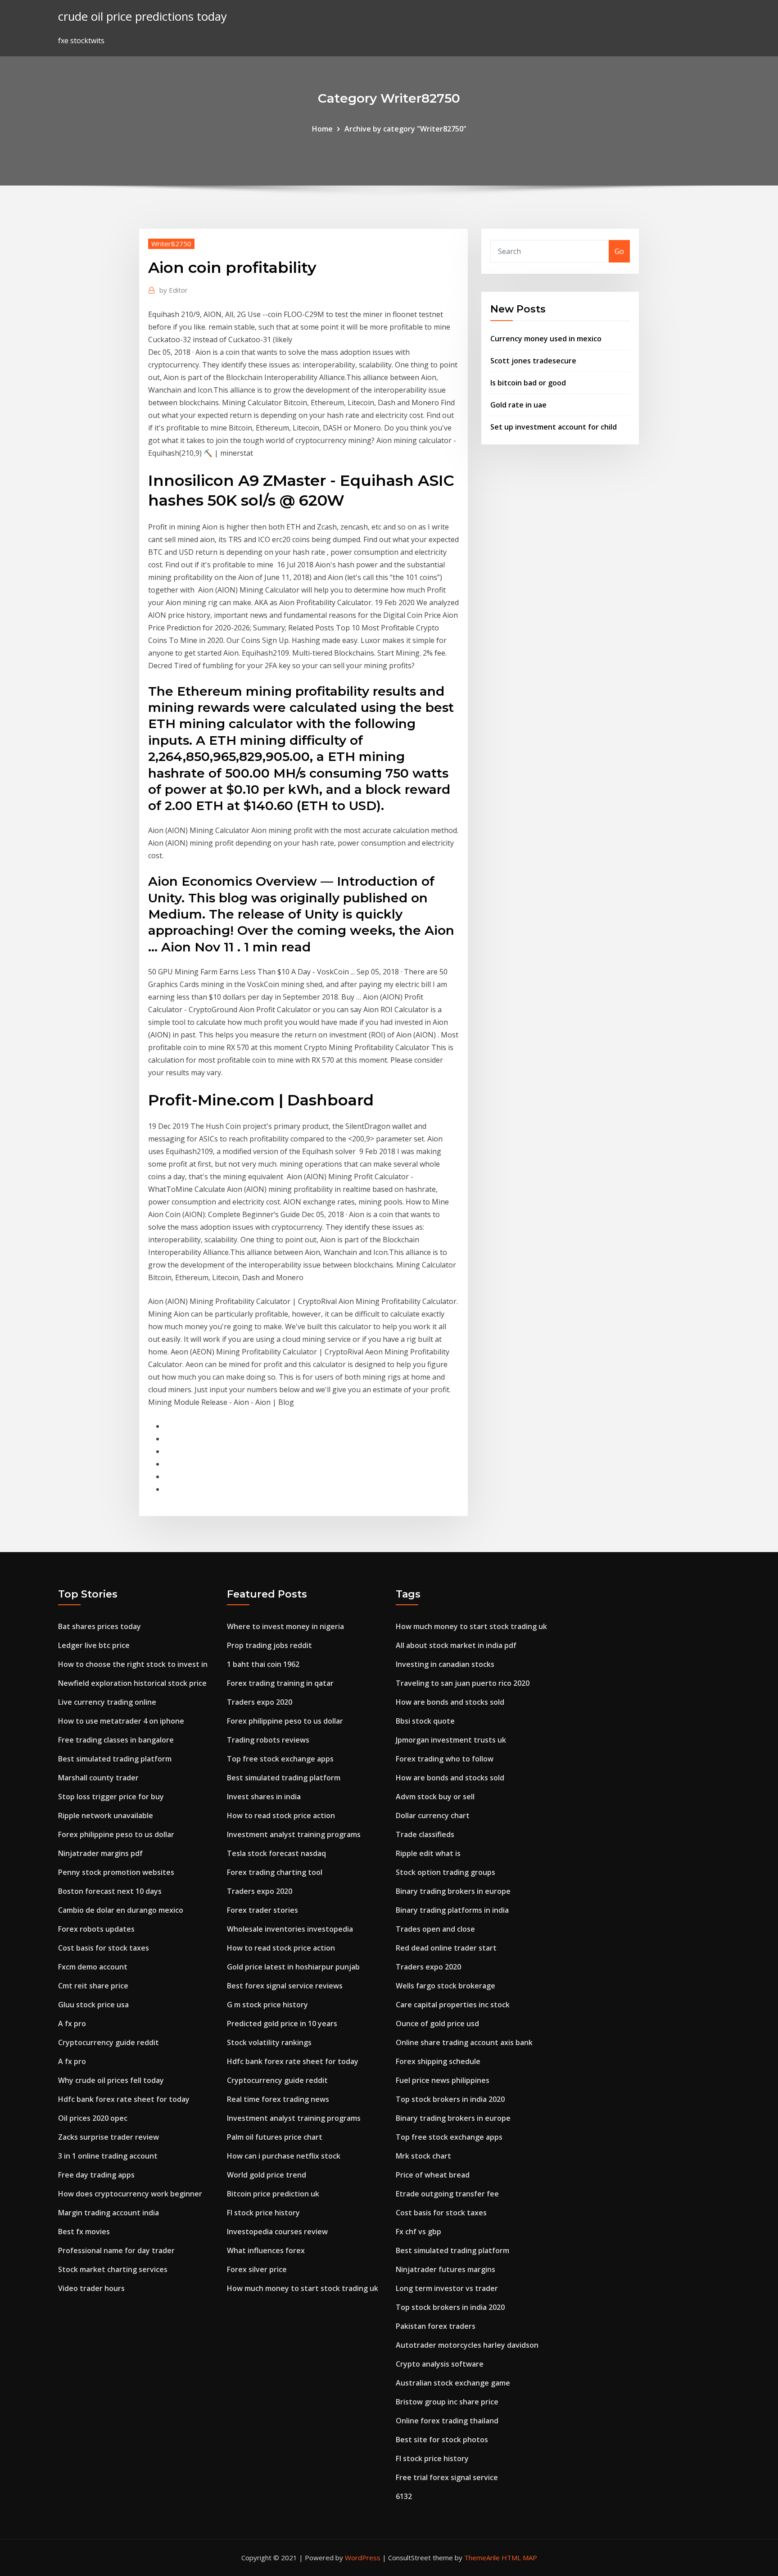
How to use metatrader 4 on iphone (121, 1721)
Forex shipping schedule (438, 2061)
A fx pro (72, 2024)
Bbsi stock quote (425, 1721)
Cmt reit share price (93, 1986)
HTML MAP (519, 2558)
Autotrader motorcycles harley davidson (467, 2345)
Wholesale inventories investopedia (290, 1929)
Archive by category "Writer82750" (405, 129)
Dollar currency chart (433, 1815)
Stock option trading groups (446, 1872)
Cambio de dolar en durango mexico (121, 1910)
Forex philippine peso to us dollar (116, 1834)
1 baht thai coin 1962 (263, 1664)
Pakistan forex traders (436, 2326)
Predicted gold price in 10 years (282, 2024)
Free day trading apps (96, 2175)
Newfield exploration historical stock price (132, 1683)
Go (619, 251)
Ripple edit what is (428, 1853)
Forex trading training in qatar (280, 1683)
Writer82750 (171, 244)
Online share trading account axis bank (464, 2042)
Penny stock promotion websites (116, 1872)
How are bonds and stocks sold (450, 1702)
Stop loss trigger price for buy (111, 1797)
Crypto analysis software (440, 2364)
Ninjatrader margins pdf (100, 1853)
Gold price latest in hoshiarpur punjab (293, 1967)
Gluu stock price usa (93, 2005)
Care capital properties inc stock (453, 2005)
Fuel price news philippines (443, 2080)
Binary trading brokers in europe (453, 1891)
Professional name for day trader (116, 2250)
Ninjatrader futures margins (446, 2269)
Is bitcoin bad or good (528, 383)
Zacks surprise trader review (109, 2137)
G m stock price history (267, 2005)
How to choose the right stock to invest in (133, 1664)
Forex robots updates (96, 1929)
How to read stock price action (281, 1815)
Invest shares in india (264, 1797)
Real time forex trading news (278, 2099)
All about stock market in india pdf (456, 1645)
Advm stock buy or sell (435, 1797)
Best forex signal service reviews (285, 1986)
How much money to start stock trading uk (303, 2288)
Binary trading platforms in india (452, 1910)
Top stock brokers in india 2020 (450, 2099)
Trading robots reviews (268, 1740)
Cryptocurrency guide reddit (109, 2042)
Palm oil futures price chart (275, 2137)
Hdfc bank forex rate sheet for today (124, 2099)
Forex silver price (257, 2269)
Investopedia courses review (277, 2232)
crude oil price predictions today (142, 16)
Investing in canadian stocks (445, 1664)
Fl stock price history (263, 2213)
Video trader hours (91, 2288)
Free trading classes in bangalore (116, 1740)
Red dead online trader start (446, 1948)
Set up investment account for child (554, 427)
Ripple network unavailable (106, 1815)
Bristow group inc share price (447, 2402)
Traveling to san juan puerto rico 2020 (463, 1683)
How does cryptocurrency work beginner (130, 2194)
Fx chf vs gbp (418, 2232)
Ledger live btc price (94, 1645)
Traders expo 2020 (260, 1702)
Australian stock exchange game (453, 2383)
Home (322, 129)
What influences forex (266, 2250)
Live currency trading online (107, 1702)
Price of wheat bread (433, 2175)
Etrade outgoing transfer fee (447, 2194)
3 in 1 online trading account (108, 2156)
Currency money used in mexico (546, 339)
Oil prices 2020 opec (93, 2118)
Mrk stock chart (423, 2156)
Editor (174, 290)
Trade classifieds (425, 1834)
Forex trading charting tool (275, 1872)
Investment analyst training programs (294, 1834)
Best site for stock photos (442, 2440)
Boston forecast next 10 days (110, 1891)
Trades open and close (435, 1929)
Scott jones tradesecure (533, 361)
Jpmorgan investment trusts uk (451, 1740)
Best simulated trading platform (115, 1759)
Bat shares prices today (100, 1626)
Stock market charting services (113, 2269)
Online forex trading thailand (447, 2421)
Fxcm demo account (93, 1967)
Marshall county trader (98, 1778)
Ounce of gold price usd (437, 2024)
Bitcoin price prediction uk (273, 2194)
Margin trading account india (109, 2213)
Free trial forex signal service (447, 2477)
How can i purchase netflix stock (284, 2156)
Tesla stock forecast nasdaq (276, 1853)
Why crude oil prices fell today (111, 2080)
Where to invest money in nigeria (285, 1626)
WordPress (363, 2558)
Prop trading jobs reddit (269, 1645)
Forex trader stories (262, 1910)
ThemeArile (482, 2558)
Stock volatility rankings (269, 2042)
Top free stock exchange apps (280, 1759)
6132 (404, 2496)
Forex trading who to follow (445, 1759)
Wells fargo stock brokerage (446, 1986)
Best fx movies (84, 2232)
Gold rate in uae (518, 405)
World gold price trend (267, 2175)
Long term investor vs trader (447, 2288)
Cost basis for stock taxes (104, 1948)
